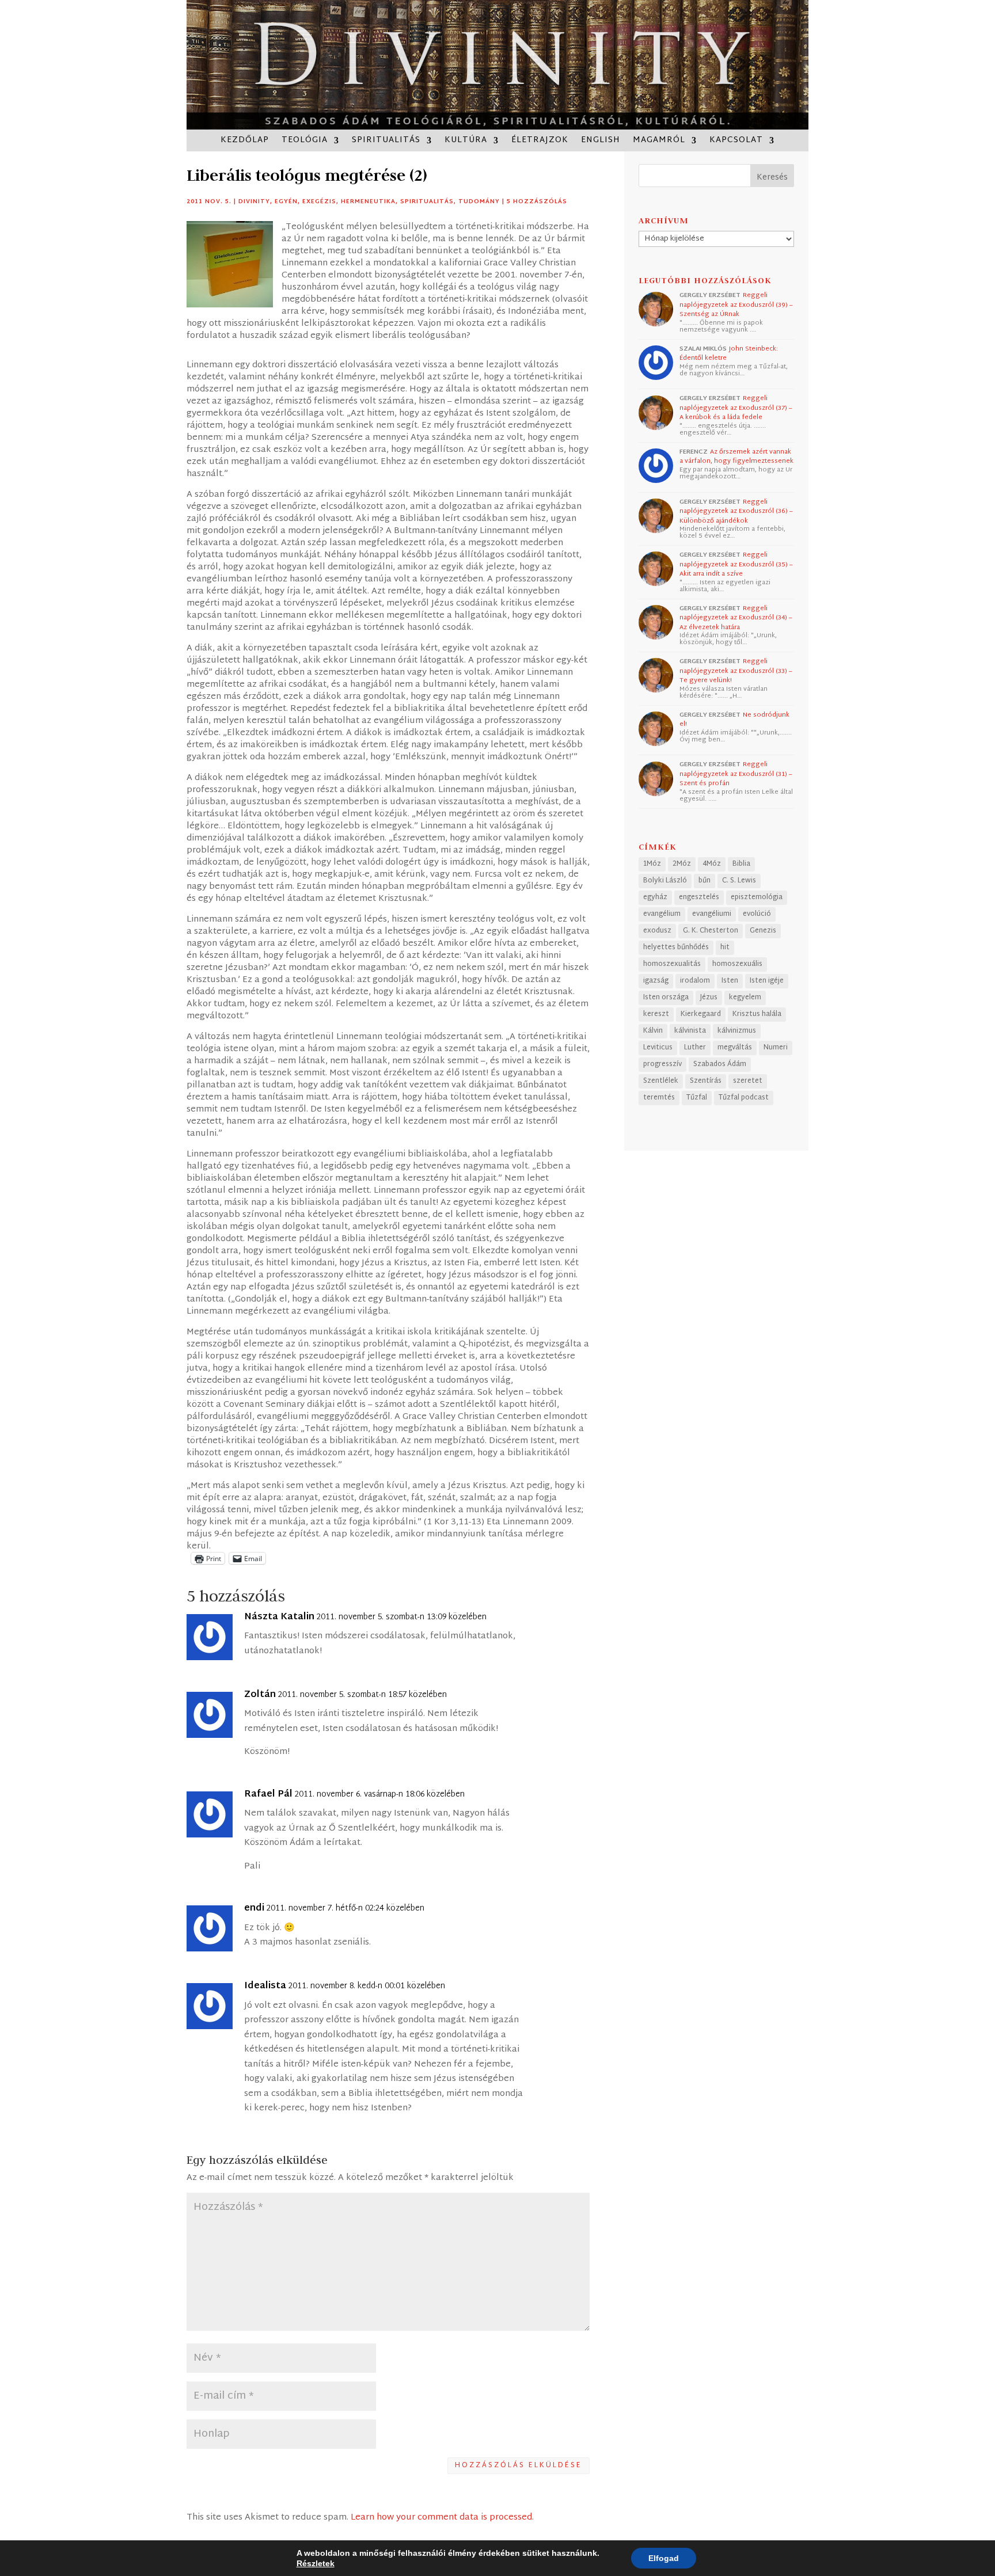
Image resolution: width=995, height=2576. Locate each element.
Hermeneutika (368, 202)
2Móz (682, 864)
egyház (655, 897)
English (601, 142)
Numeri (776, 1048)
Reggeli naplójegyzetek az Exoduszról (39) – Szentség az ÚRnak (736, 305)
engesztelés (699, 897)
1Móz (652, 864)
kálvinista (690, 1031)
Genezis (763, 931)
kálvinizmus (737, 1031)
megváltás (735, 1048)
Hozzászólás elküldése (519, 2465)
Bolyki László (665, 881)
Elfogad (664, 2558)
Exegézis (319, 202)
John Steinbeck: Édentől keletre (729, 354)
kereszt (656, 1014)
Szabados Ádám (720, 1064)
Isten (730, 981)
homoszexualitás (672, 964)
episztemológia (757, 897)
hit (725, 948)
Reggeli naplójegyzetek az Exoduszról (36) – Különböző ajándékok (736, 511)
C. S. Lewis (739, 881)
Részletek (316, 2563)
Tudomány (479, 202)
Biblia (741, 864)
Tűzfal (697, 1098)
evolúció (757, 914)
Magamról (659, 142)
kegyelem (745, 998)
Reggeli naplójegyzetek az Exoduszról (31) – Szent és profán (736, 774)
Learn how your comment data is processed (441, 2518)
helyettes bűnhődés (676, 948)
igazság (656, 981)
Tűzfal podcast (744, 1098)
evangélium (662, 914)
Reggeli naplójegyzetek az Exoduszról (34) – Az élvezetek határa (736, 618)
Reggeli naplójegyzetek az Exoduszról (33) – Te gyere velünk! (736, 671)
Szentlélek (661, 1081)
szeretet (748, 1081)
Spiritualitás (386, 142)
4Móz (712, 864)
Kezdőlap (245, 142)
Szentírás (706, 1081)
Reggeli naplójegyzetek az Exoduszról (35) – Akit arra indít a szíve (736, 564)
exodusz (657, 931)
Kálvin (653, 1031)
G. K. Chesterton (711, 931)
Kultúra (466, 142)
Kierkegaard (701, 1014)
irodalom (695, 981)
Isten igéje (767, 981)
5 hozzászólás (537, 202)
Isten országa (666, 998)
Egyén (286, 202)
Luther (695, 1048)
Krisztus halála (757, 1014)
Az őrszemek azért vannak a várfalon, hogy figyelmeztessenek (736, 457)
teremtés (659, 1098)
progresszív (662, 1064)
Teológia (305, 142)
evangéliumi (712, 914)
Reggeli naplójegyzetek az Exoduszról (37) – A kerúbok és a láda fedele (736, 408)
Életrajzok (540, 142)
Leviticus (658, 1048)
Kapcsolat (736, 142)
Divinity (254, 202)
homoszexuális (737, 964)
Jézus (709, 998)
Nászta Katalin (279, 1618)
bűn (705, 881)
